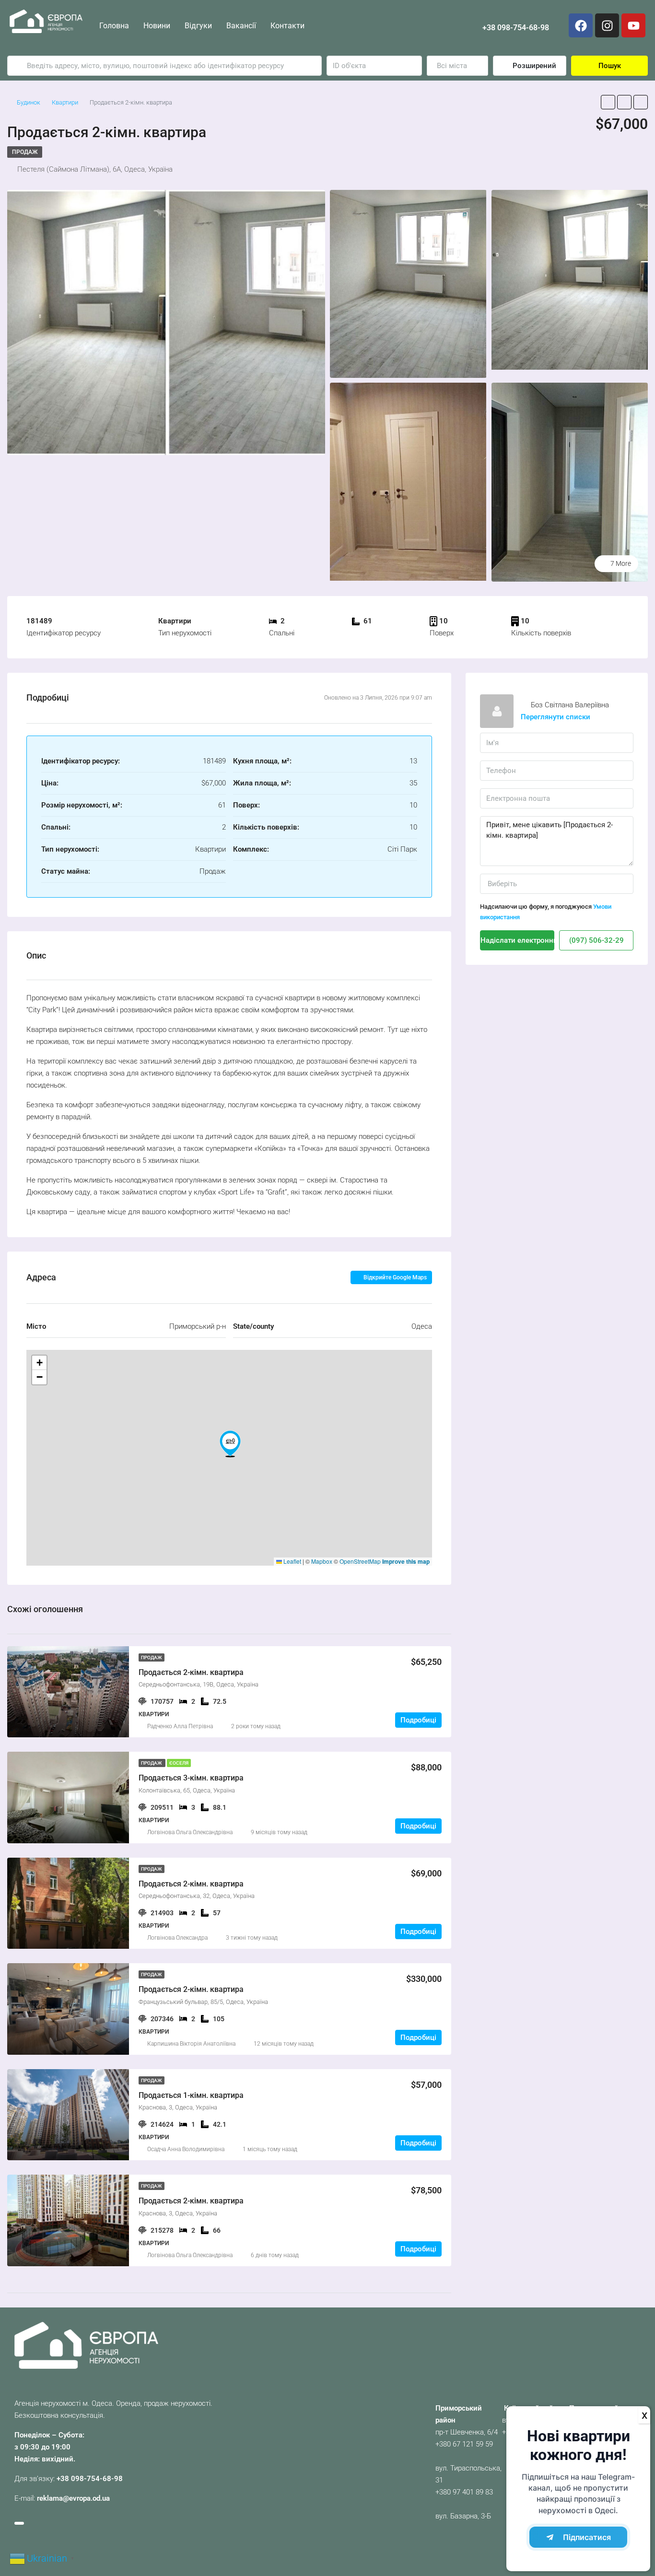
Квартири (65, 102)
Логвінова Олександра (177, 1938)
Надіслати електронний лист (517, 940)
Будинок (29, 102)
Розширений (533, 66)
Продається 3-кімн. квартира (191, 1778)
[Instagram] (607, 25)
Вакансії (241, 26)
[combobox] (457, 66)
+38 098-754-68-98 (516, 28)
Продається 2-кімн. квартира (191, 1672)
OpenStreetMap (360, 1561)
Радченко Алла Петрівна (180, 1726)
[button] (230, 1444)
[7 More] (570, 481)
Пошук (610, 66)
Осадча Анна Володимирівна (186, 2149)
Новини (157, 26)
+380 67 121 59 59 (464, 2444)
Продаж (25, 152)
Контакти (287, 26)
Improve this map (406, 1561)
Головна (114, 26)
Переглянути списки (556, 717)
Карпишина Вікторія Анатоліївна (191, 2044)
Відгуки (198, 26)
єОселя (179, 1763)
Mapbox (322, 1561)
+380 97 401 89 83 (464, 2492)
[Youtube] (633, 25)
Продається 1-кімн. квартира (191, 2095)
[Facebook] (581, 25)
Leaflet (292, 1561)
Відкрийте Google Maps (394, 1277)
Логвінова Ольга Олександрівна (190, 1832)
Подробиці (418, 1720)
